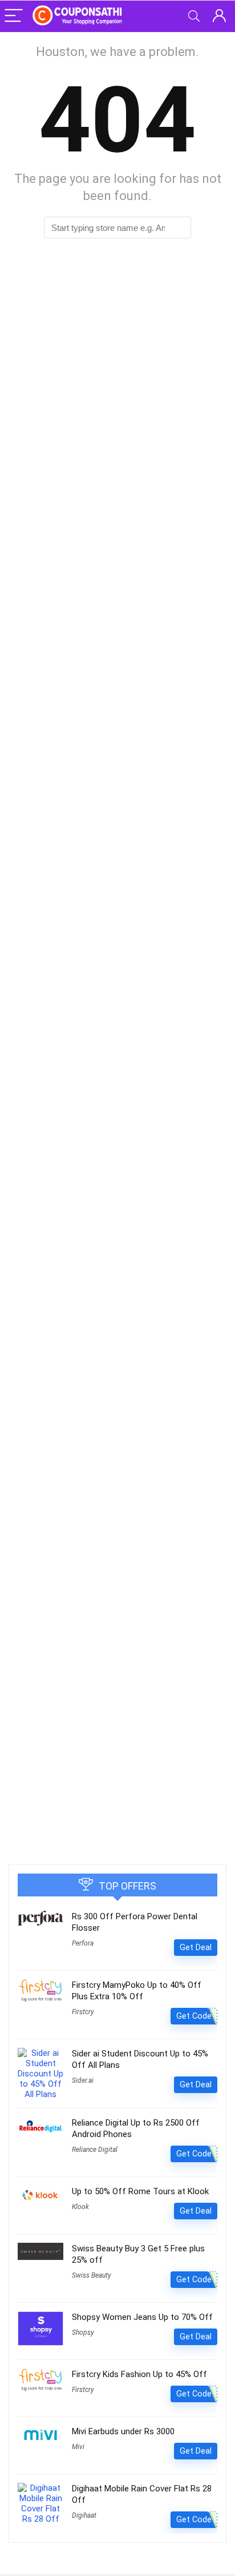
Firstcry (83, 2012)
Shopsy (83, 2333)
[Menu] (14, 16)
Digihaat (84, 2515)
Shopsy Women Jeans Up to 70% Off (142, 2317)
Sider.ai (83, 2080)
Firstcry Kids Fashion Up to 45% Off (139, 2374)
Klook (80, 2207)
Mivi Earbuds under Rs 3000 (123, 2431)
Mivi (78, 2447)
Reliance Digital (95, 2150)
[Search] (194, 16)
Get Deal (196, 1947)
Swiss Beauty (92, 2275)
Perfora (83, 1943)
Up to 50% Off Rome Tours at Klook (140, 2191)
